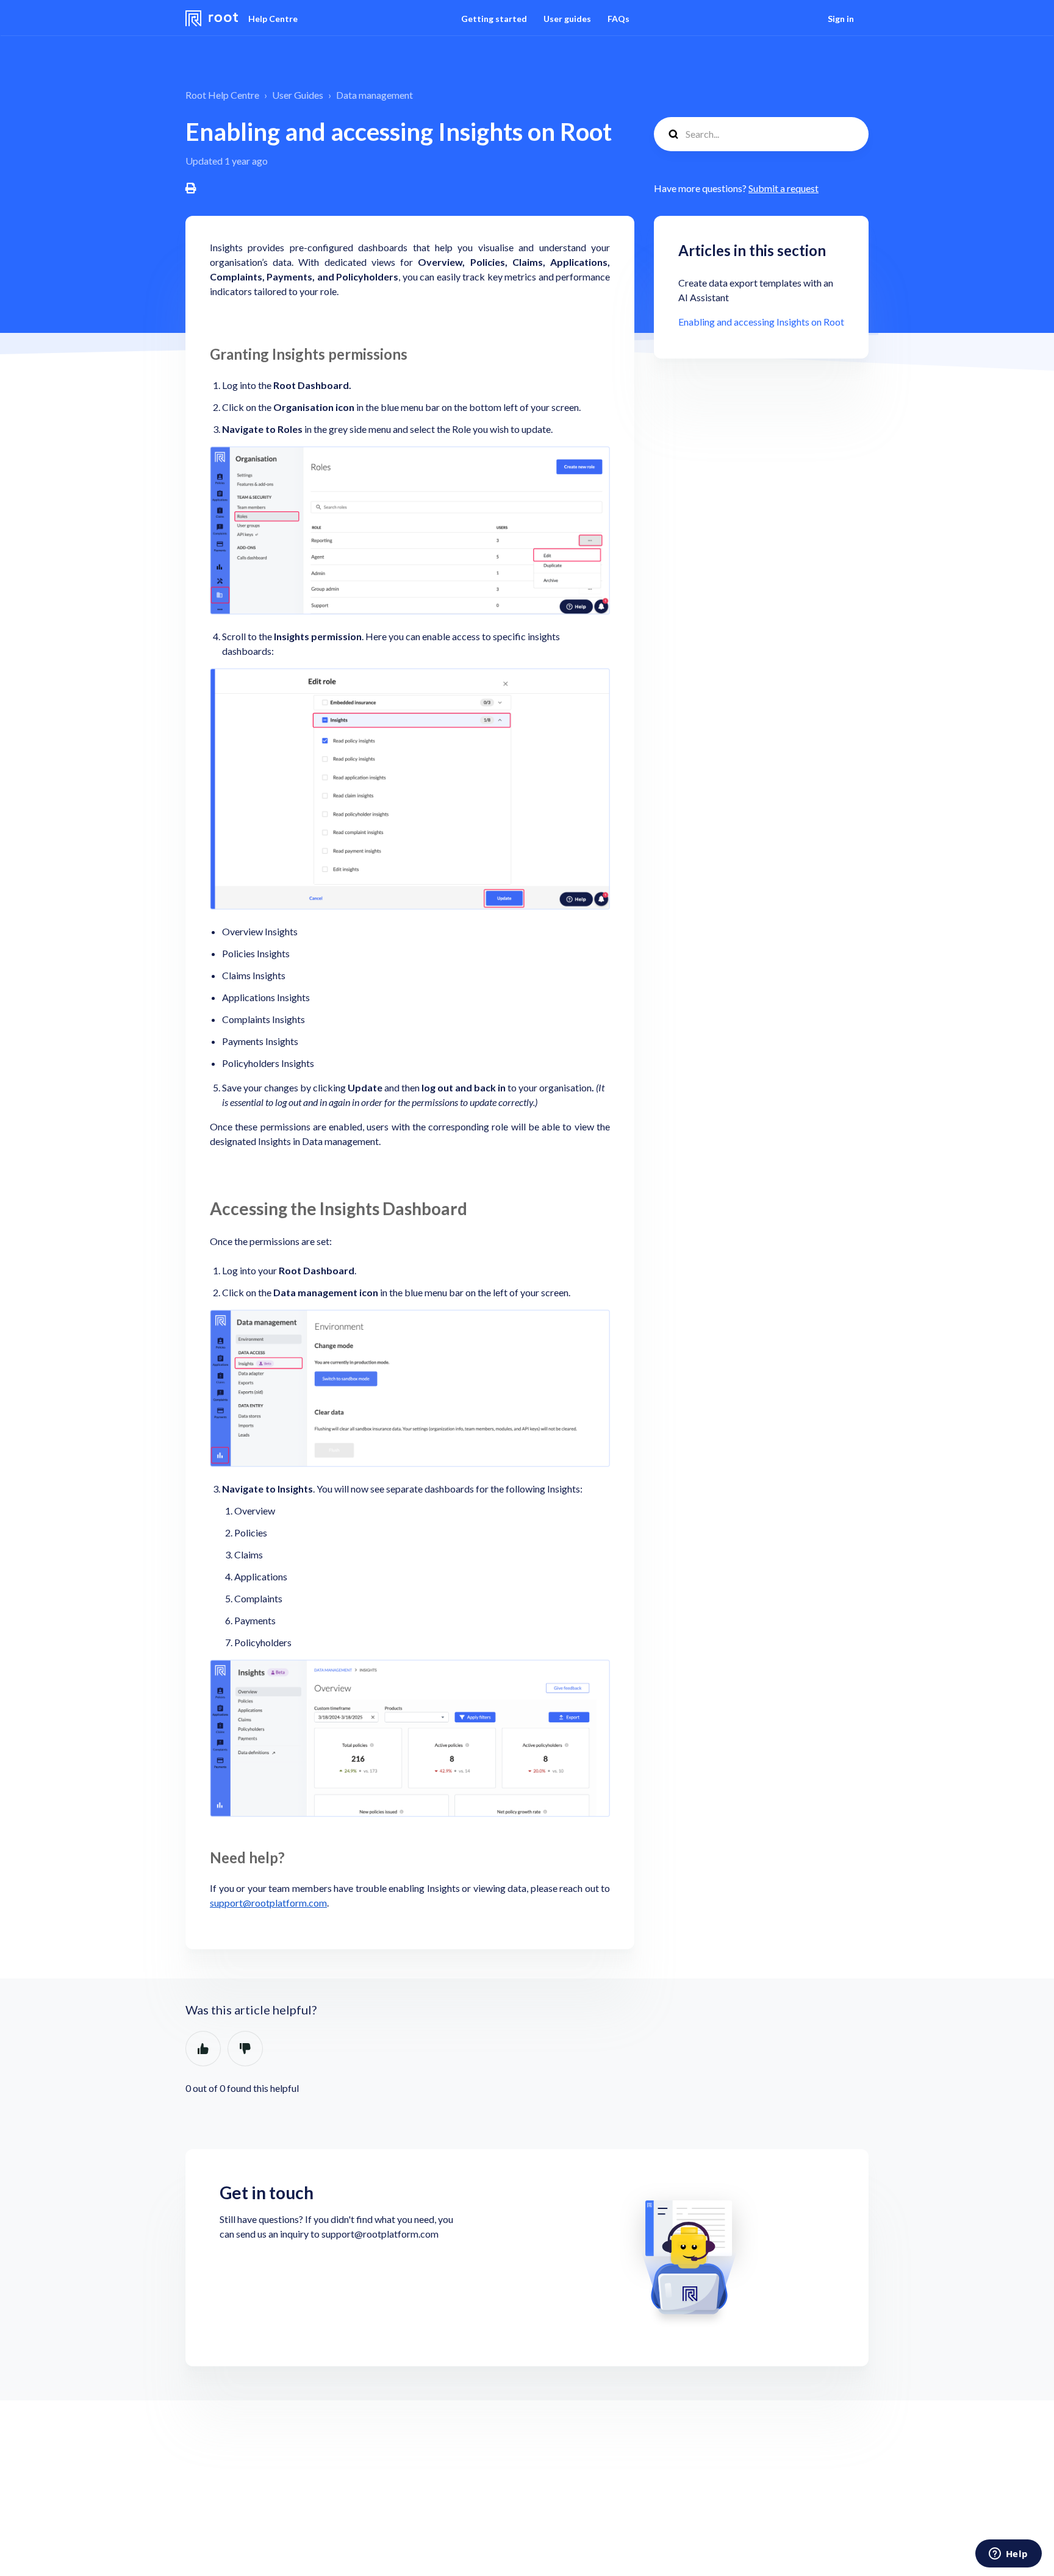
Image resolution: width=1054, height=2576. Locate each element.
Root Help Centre (222, 95)
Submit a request (783, 188)
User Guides (298, 95)
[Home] (212, 18)
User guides (567, 19)
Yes (203, 2049)
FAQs (618, 19)
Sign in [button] (841, 19)
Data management (375, 95)
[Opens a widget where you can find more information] (1008, 2555)
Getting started (494, 19)
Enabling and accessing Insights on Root (761, 322)
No (245, 2049)
